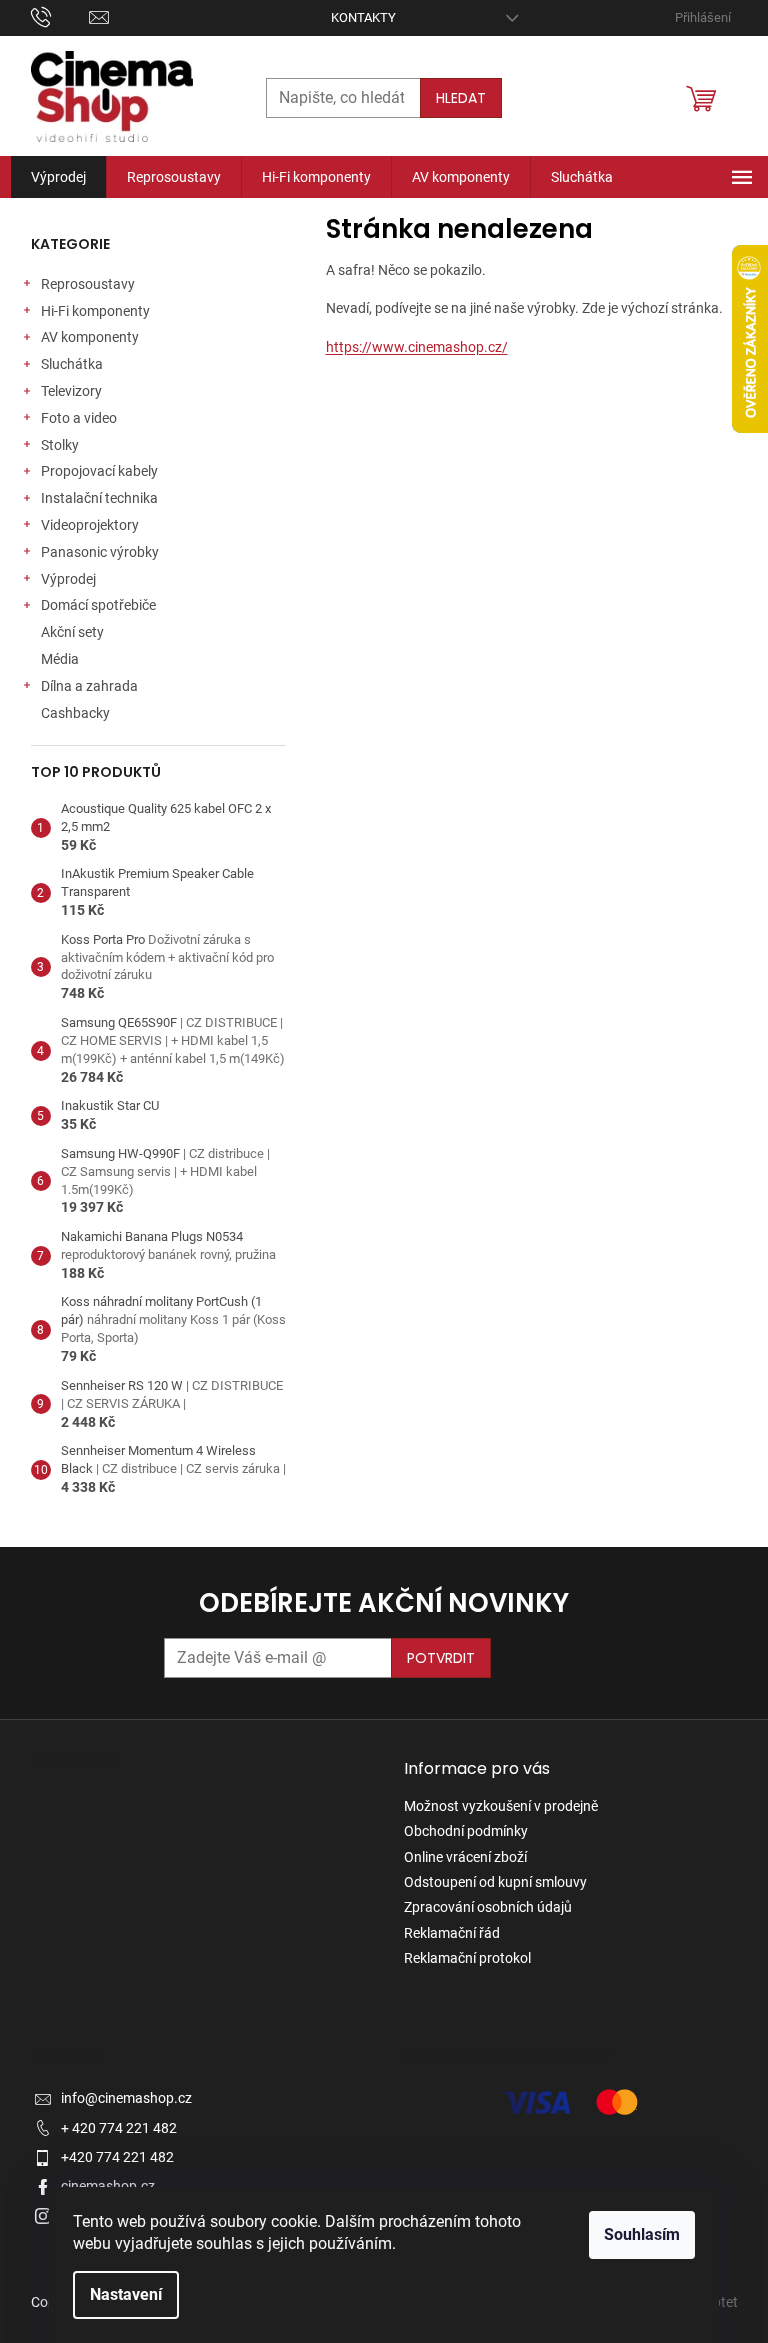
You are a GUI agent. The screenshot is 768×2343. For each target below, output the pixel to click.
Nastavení (126, 2294)
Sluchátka (72, 364)
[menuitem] (58, 177)
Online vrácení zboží (465, 1857)
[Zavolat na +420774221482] (60, 16)
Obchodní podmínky (466, 1831)
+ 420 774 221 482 (119, 2128)
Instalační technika (99, 498)
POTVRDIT (441, 1658)
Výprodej (68, 579)
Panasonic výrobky (100, 552)
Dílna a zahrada (89, 686)
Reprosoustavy (88, 284)
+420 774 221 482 (117, 2157)
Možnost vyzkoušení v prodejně (501, 1806)
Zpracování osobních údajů (488, 1907)
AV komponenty (90, 337)
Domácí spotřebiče (98, 605)
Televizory (71, 391)
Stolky (60, 445)
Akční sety (72, 632)
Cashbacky (75, 713)
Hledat (461, 98)
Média (60, 659)
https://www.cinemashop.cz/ (417, 347)
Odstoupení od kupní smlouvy (495, 1882)
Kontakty (363, 17)
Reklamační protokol (467, 1958)
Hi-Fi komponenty (95, 311)
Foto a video (79, 418)
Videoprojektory (90, 525)
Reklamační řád (452, 1933)
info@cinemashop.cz (126, 2098)
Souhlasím (642, 2234)
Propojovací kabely (99, 471)
